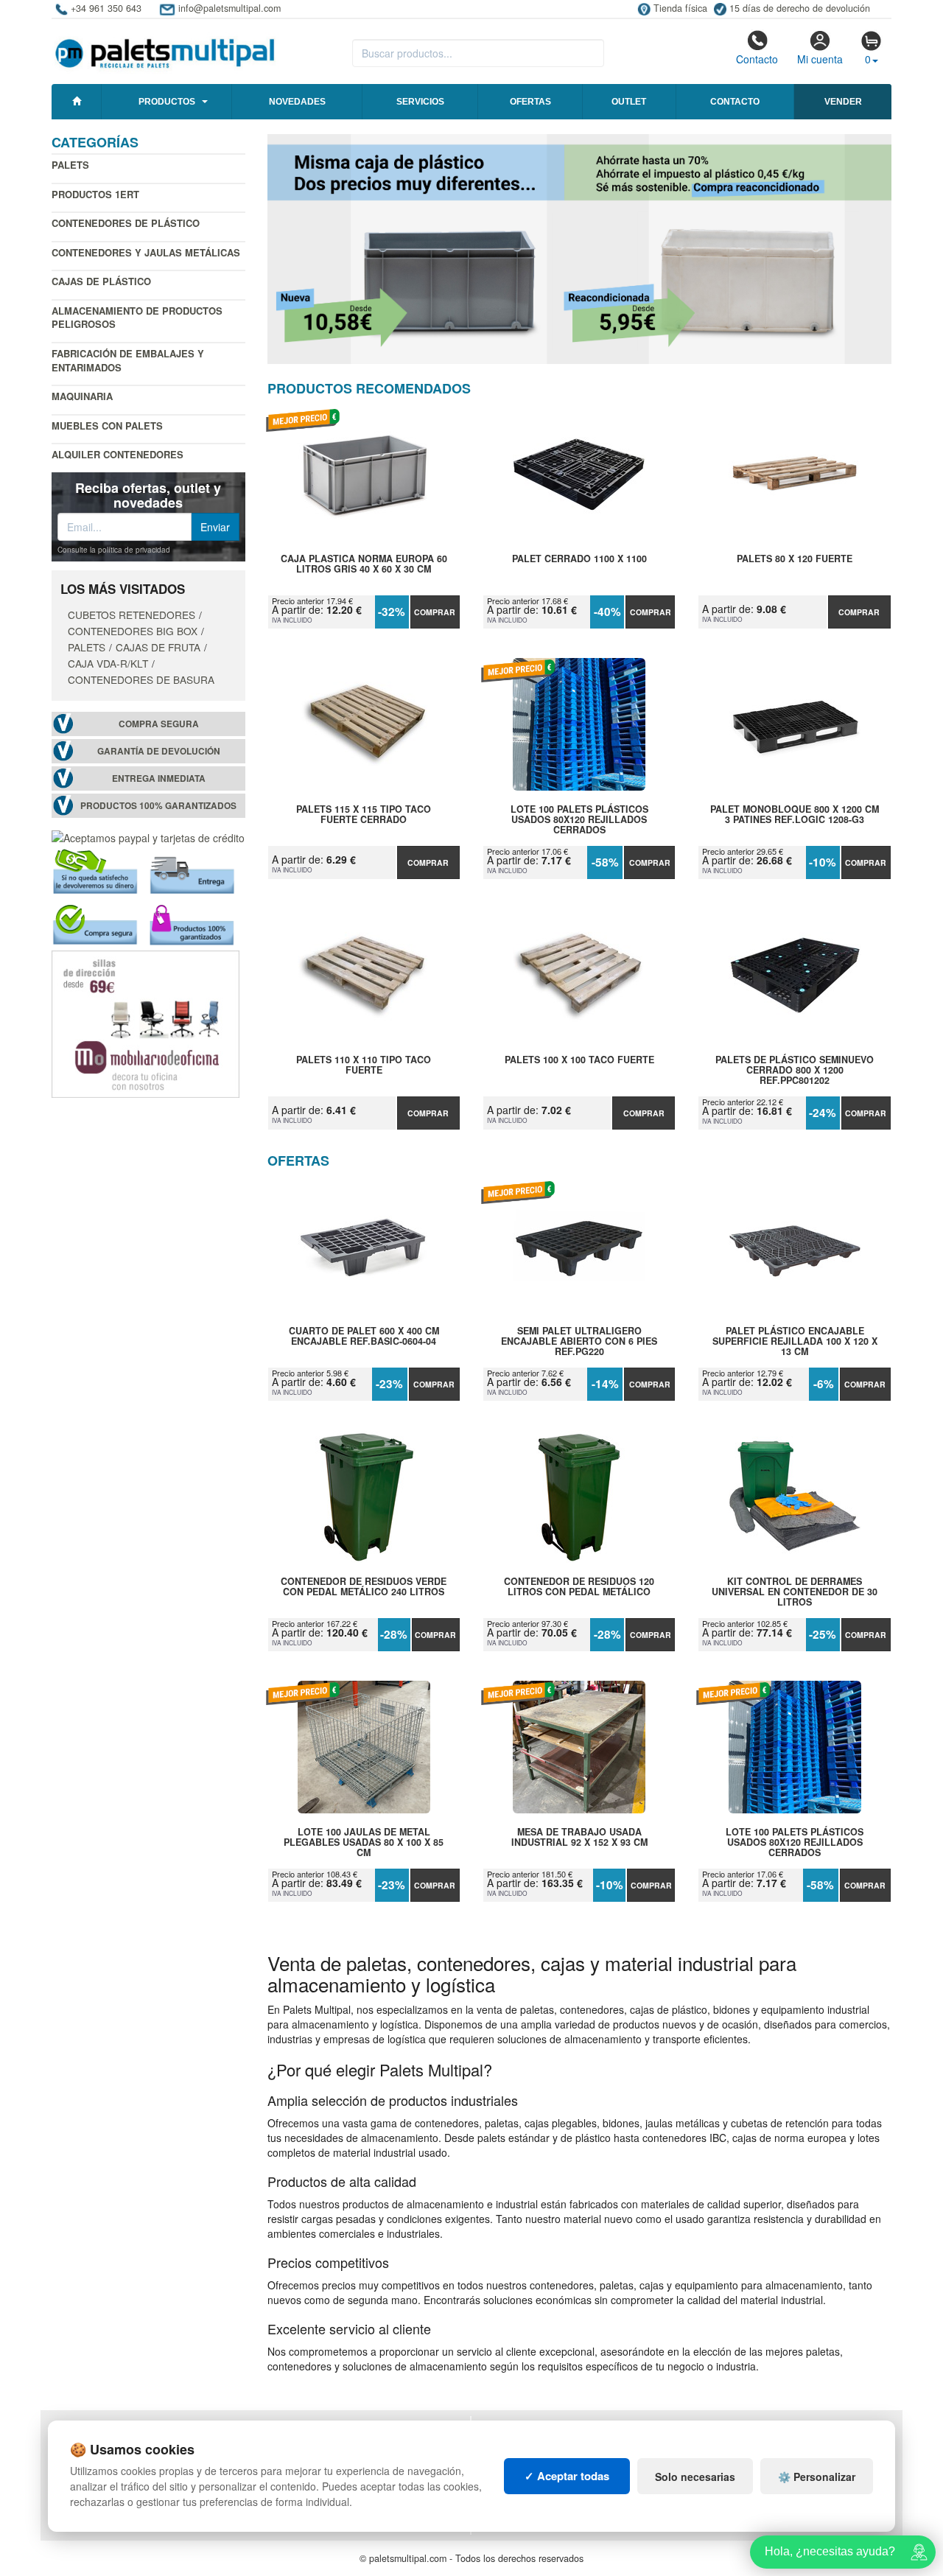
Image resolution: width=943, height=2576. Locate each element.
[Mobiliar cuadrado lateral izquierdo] (146, 1023)
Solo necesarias (695, 2477)
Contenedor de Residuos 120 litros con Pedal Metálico (579, 1587)
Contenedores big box (133, 631)
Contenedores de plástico (126, 223)
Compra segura (159, 724)
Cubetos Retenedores (132, 615)
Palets (70, 165)
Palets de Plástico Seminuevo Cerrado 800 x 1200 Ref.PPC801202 (795, 1070)
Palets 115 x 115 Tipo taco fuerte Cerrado (364, 815)
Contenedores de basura (141, 679)
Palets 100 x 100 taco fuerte (579, 1060)
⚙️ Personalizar (817, 2477)
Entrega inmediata (159, 778)
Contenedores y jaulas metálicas (146, 252)
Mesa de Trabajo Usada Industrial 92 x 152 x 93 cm (579, 1838)
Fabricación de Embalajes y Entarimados (128, 360)
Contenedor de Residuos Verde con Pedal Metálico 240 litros (364, 1587)
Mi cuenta (820, 59)
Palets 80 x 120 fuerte (795, 559)
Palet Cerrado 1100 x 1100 (579, 559)
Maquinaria (82, 396)
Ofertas (530, 102)
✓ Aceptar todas (567, 2476)
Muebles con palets (107, 426)
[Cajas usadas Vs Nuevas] (580, 249)
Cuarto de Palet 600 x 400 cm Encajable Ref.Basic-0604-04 (364, 1337)
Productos (167, 102)
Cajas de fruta (158, 647)
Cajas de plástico (101, 281)
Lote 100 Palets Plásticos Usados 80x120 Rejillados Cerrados (579, 819)
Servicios (420, 102)
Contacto (757, 59)
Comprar (435, 612)
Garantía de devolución (159, 751)
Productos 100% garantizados (158, 806)
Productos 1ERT (95, 194)
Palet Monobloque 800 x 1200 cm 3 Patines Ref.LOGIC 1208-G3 (795, 815)
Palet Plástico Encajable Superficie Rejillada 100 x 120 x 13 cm (795, 1341)
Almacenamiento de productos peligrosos (137, 318)
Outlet (629, 102)
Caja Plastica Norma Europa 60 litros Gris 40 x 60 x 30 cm (364, 564)
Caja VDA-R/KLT (108, 663)
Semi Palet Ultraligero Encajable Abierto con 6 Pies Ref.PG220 (579, 1341)
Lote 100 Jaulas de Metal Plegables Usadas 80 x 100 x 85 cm (364, 1842)
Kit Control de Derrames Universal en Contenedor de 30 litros (795, 1592)
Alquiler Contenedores (118, 454)
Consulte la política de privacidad (114, 550)
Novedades (297, 102)
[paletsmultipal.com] (165, 47)
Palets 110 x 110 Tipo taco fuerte (364, 1065)
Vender (843, 102)
